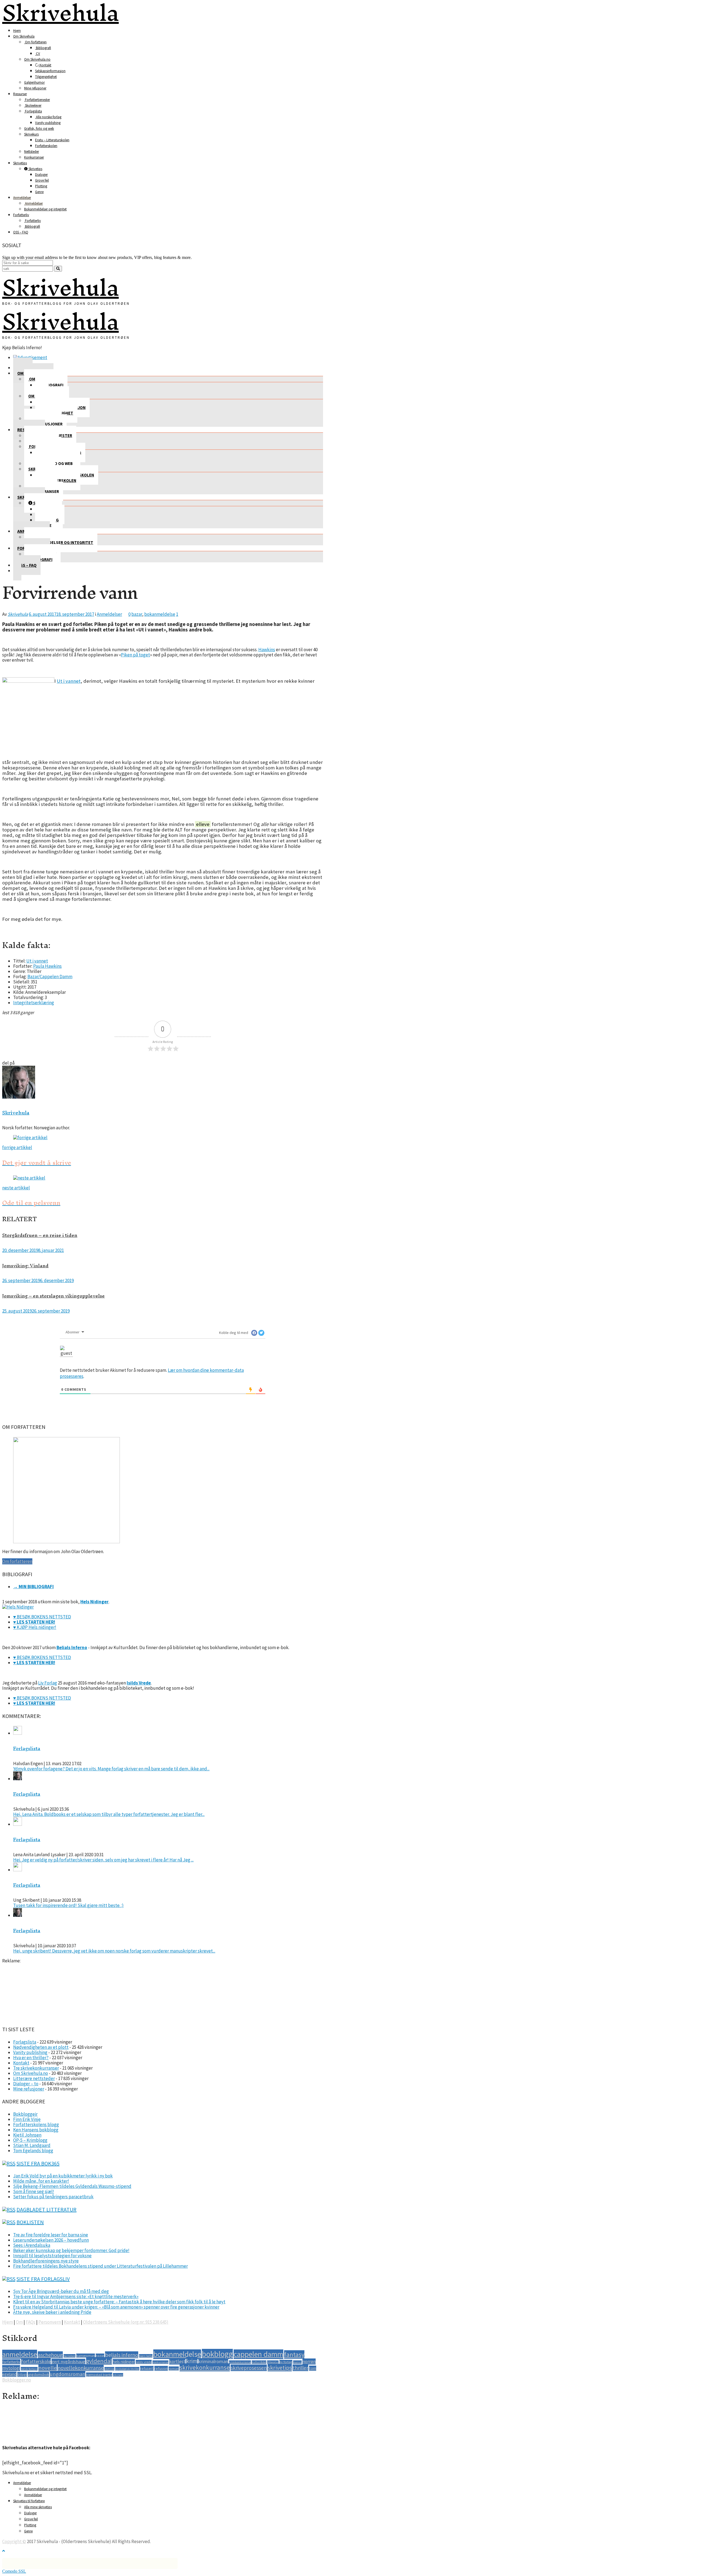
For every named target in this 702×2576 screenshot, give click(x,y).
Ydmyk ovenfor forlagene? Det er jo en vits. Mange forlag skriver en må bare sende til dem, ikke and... (111, 1769)
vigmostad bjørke (99, 2375)
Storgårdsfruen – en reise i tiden (40, 1235)
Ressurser (20, 94)
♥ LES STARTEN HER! (34, 1622)
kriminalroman (213, 2361)
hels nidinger (124, 2362)
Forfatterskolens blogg (36, 2124)
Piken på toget (135, 655)
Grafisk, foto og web (39, 129)
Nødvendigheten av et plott (41, 2047)
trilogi (22, 2374)
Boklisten (30, 2222)
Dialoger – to (26, 2084)
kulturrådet (259, 2362)
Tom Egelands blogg (33, 2151)
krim (192, 2361)
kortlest (177, 2361)
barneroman (86, 2356)
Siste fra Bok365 (38, 2163)
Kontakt (45, 65)
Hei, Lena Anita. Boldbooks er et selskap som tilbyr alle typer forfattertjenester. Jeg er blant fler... (109, 1814)
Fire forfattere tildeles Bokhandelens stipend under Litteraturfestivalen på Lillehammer (101, 2266)
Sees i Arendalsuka (32, 2245)
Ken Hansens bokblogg (36, 2130)
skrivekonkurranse (205, 2367)
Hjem (17, 31)
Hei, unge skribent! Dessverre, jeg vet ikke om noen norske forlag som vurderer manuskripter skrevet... (114, 1951)
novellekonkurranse (81, 2368)
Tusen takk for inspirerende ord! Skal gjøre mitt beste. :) (68, 1905)
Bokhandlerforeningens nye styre (46, 2261)
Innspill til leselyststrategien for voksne (52, 2256)
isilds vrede (144, 2362)
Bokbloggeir (25, 2114)
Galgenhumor (34, 82)
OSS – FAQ (21, 232)
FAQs (31, 2322)
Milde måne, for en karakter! (41, 2181)
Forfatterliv (21, 215)
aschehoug (50, 2355)
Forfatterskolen (46, 146)
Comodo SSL (14, 2571)
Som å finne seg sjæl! (34, 2191)
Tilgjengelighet (46, 77)
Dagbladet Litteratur (46, 2209)
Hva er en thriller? (31, 2058)
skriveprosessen (249, 2368)
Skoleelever (33, 105)
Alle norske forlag (48, 117)
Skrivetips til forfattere (29, 2501)
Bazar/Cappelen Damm (50, 977)
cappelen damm (258, 2354)
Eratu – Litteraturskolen (52, 140)
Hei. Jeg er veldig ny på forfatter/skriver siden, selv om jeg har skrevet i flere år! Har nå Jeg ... (103, 1860)
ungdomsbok (38, 2374)
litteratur (273, 2362)
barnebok (70, 2356)
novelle (48, 2368)
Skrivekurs (31, 134)
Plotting (41, 186)
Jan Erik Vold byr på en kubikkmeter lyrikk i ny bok (63, 2176)
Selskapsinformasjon (50, 71)
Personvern (50, 2322)
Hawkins (267, 650)
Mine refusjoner (35, 88)
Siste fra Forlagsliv (43, 2279)
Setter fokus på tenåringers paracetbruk (53, 2197)
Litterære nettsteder (34, 2078)
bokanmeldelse (160, 614)
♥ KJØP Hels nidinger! (35, 1627)
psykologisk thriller (127, 2369)
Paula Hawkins (47, 966)
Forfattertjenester (37, 100)
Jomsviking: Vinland (25, 1266)
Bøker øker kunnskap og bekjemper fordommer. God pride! (71, 2250)
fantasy (294, 2354)
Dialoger (41, 175)
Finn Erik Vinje (27, 2119)
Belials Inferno (72, 1647)
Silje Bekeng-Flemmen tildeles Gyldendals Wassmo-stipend (72, 2186)
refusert (147, 2368)
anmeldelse (20, 2354)
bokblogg (217, 2354)
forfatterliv (11, 2362)
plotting (109, 2369)
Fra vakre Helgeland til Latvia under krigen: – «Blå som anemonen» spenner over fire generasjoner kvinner (116, 2307)
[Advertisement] (30, 1991)
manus (297, 2362)
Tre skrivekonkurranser (36, 2068)
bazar (137, 614)
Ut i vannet (69, 681)
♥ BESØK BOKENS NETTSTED (42, 1617)
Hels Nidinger (94, 1602)
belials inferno (122, 2355)
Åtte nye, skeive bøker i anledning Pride (52, 2312)
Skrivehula (60, 287)
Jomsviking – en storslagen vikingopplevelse (53, 1296)
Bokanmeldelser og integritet (45, 209)
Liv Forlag (48, 1683)
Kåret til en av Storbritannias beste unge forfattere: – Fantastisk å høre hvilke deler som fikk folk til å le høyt (119, 2302)
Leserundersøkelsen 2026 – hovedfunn (51, 2240)
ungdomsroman (68, 2374)
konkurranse (160, 2362)
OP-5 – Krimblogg (30, 2140)
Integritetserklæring (34, 1003)
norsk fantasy (29, 2369)
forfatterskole (36, 2361)
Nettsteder (32, 152)
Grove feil (42, 180)
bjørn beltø (146, 2356)
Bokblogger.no (17, 2380)
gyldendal (99, 2361)
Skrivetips (20, 163)
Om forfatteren (35, 42)
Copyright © (14, 2541)
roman (174, 2368)
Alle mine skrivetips (38, 2507)
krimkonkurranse (240, 2362)
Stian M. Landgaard (32, 2145)
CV (38, 54)
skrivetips (280, 2368)
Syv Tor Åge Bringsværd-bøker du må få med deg (61, 2291)
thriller (300, 2368)
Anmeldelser (22, 198)
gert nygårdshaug (68, 2361)
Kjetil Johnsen (27, 2135)
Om (19, 2322)
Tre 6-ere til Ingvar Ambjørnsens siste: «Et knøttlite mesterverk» (76, 2296)
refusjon (161, 2368)
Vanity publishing (48, 123)
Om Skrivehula (24, 36)
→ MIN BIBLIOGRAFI (33, 1587)
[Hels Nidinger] (18, 1607)
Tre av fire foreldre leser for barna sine (51, 2235)
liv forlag (286, 2362)
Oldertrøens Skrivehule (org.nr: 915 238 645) (126, 2322)
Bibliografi (43, 48)
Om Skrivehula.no (37, 59)
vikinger (118, 2375)
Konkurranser (34, 157)
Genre (39, 192)
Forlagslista (33, 111)
